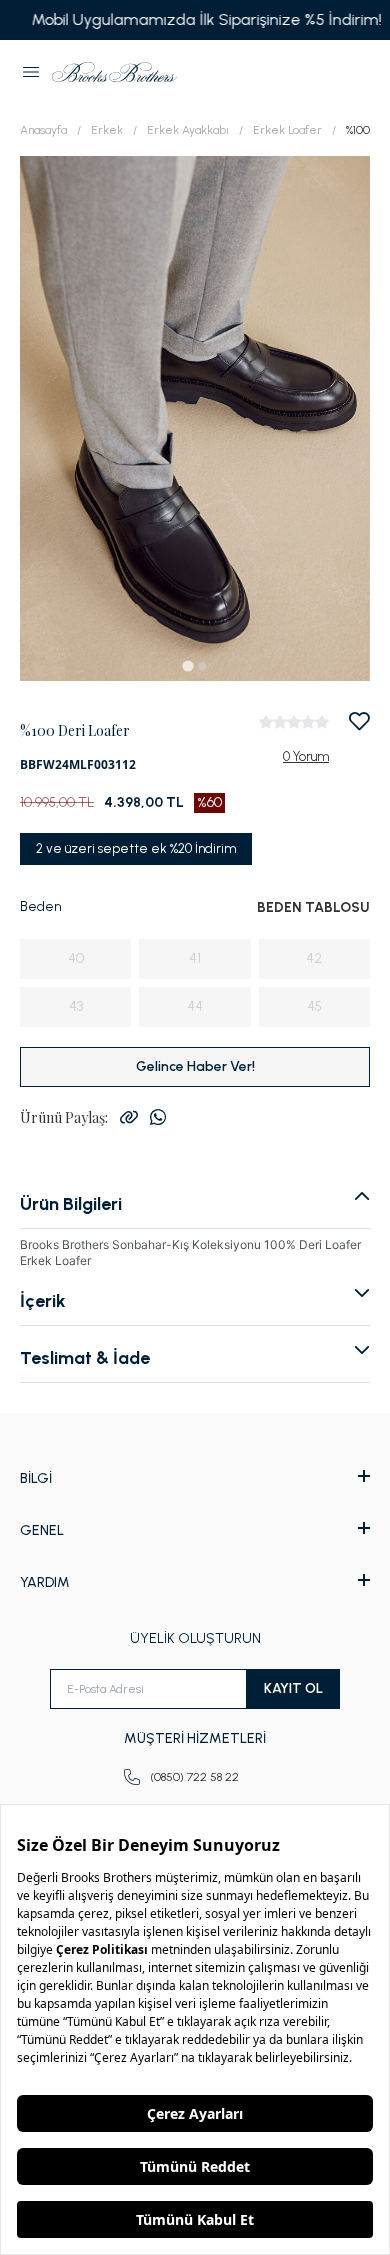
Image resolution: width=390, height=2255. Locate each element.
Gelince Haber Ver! (195, 1066)
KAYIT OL (293, 1688)
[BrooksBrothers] (114, 72)
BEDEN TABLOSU (313, 907)
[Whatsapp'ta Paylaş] (158, 1117)
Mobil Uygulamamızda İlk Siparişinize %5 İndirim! (195, 19)
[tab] (187, 665)
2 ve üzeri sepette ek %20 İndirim (136, 848)
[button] (31, 72)
